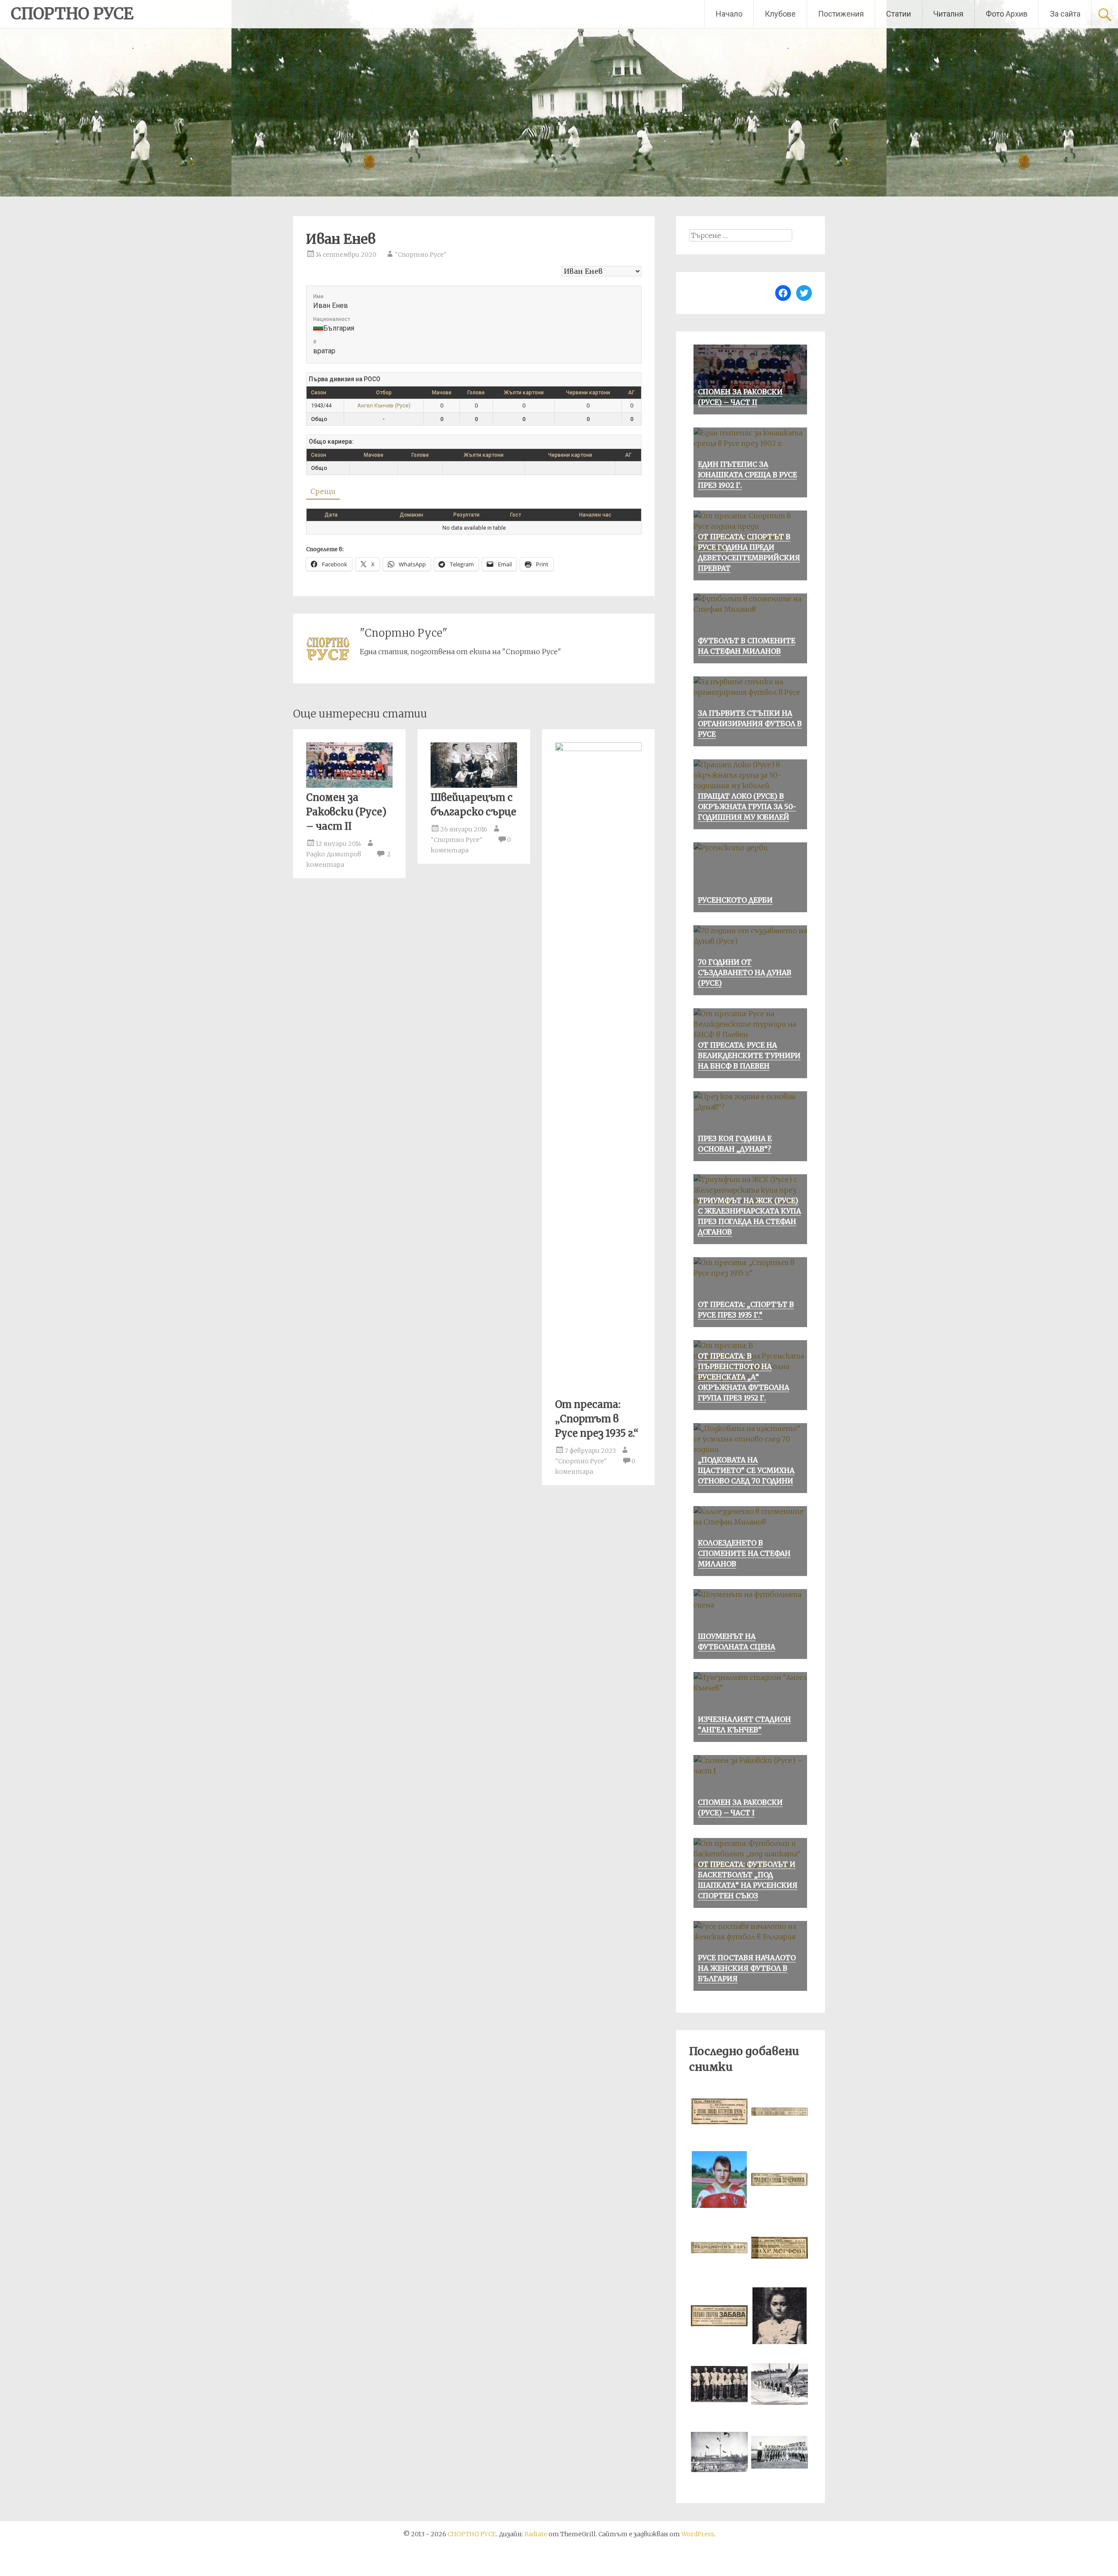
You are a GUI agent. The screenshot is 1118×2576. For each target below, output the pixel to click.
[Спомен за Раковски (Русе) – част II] (349, 785)
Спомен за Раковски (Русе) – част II (346, 812)
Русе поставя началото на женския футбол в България (747, 1968)
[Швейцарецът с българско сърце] (474, 785)
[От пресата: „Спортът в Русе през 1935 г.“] (598, 748)
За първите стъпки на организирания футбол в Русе (750, 724)
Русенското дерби (735, 900)
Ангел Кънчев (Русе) (384, 405)
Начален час (595, 515)
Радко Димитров (334, 854)
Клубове (780, 14)
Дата (331, 515)
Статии (899, 14)
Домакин (411, 515)
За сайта (1065, 14)
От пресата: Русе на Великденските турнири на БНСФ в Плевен (749, 1055)
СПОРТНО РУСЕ (72, 14)
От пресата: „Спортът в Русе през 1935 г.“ (597, 1419)
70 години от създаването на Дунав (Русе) (745, 972)
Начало (729, 14)
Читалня (948, 14)
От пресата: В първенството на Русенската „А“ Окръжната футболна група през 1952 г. (744, 1377)
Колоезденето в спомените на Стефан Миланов (744, 1553)
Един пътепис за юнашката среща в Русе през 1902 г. (747, 475)
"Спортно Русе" (421, 255)
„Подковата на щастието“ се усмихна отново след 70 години (746, 1470)
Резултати (466, 515)
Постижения (841, 14)
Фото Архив (1007, 14)
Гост (516, 515)
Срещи (323, 491)
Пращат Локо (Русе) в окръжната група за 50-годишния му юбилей (747, 807)
